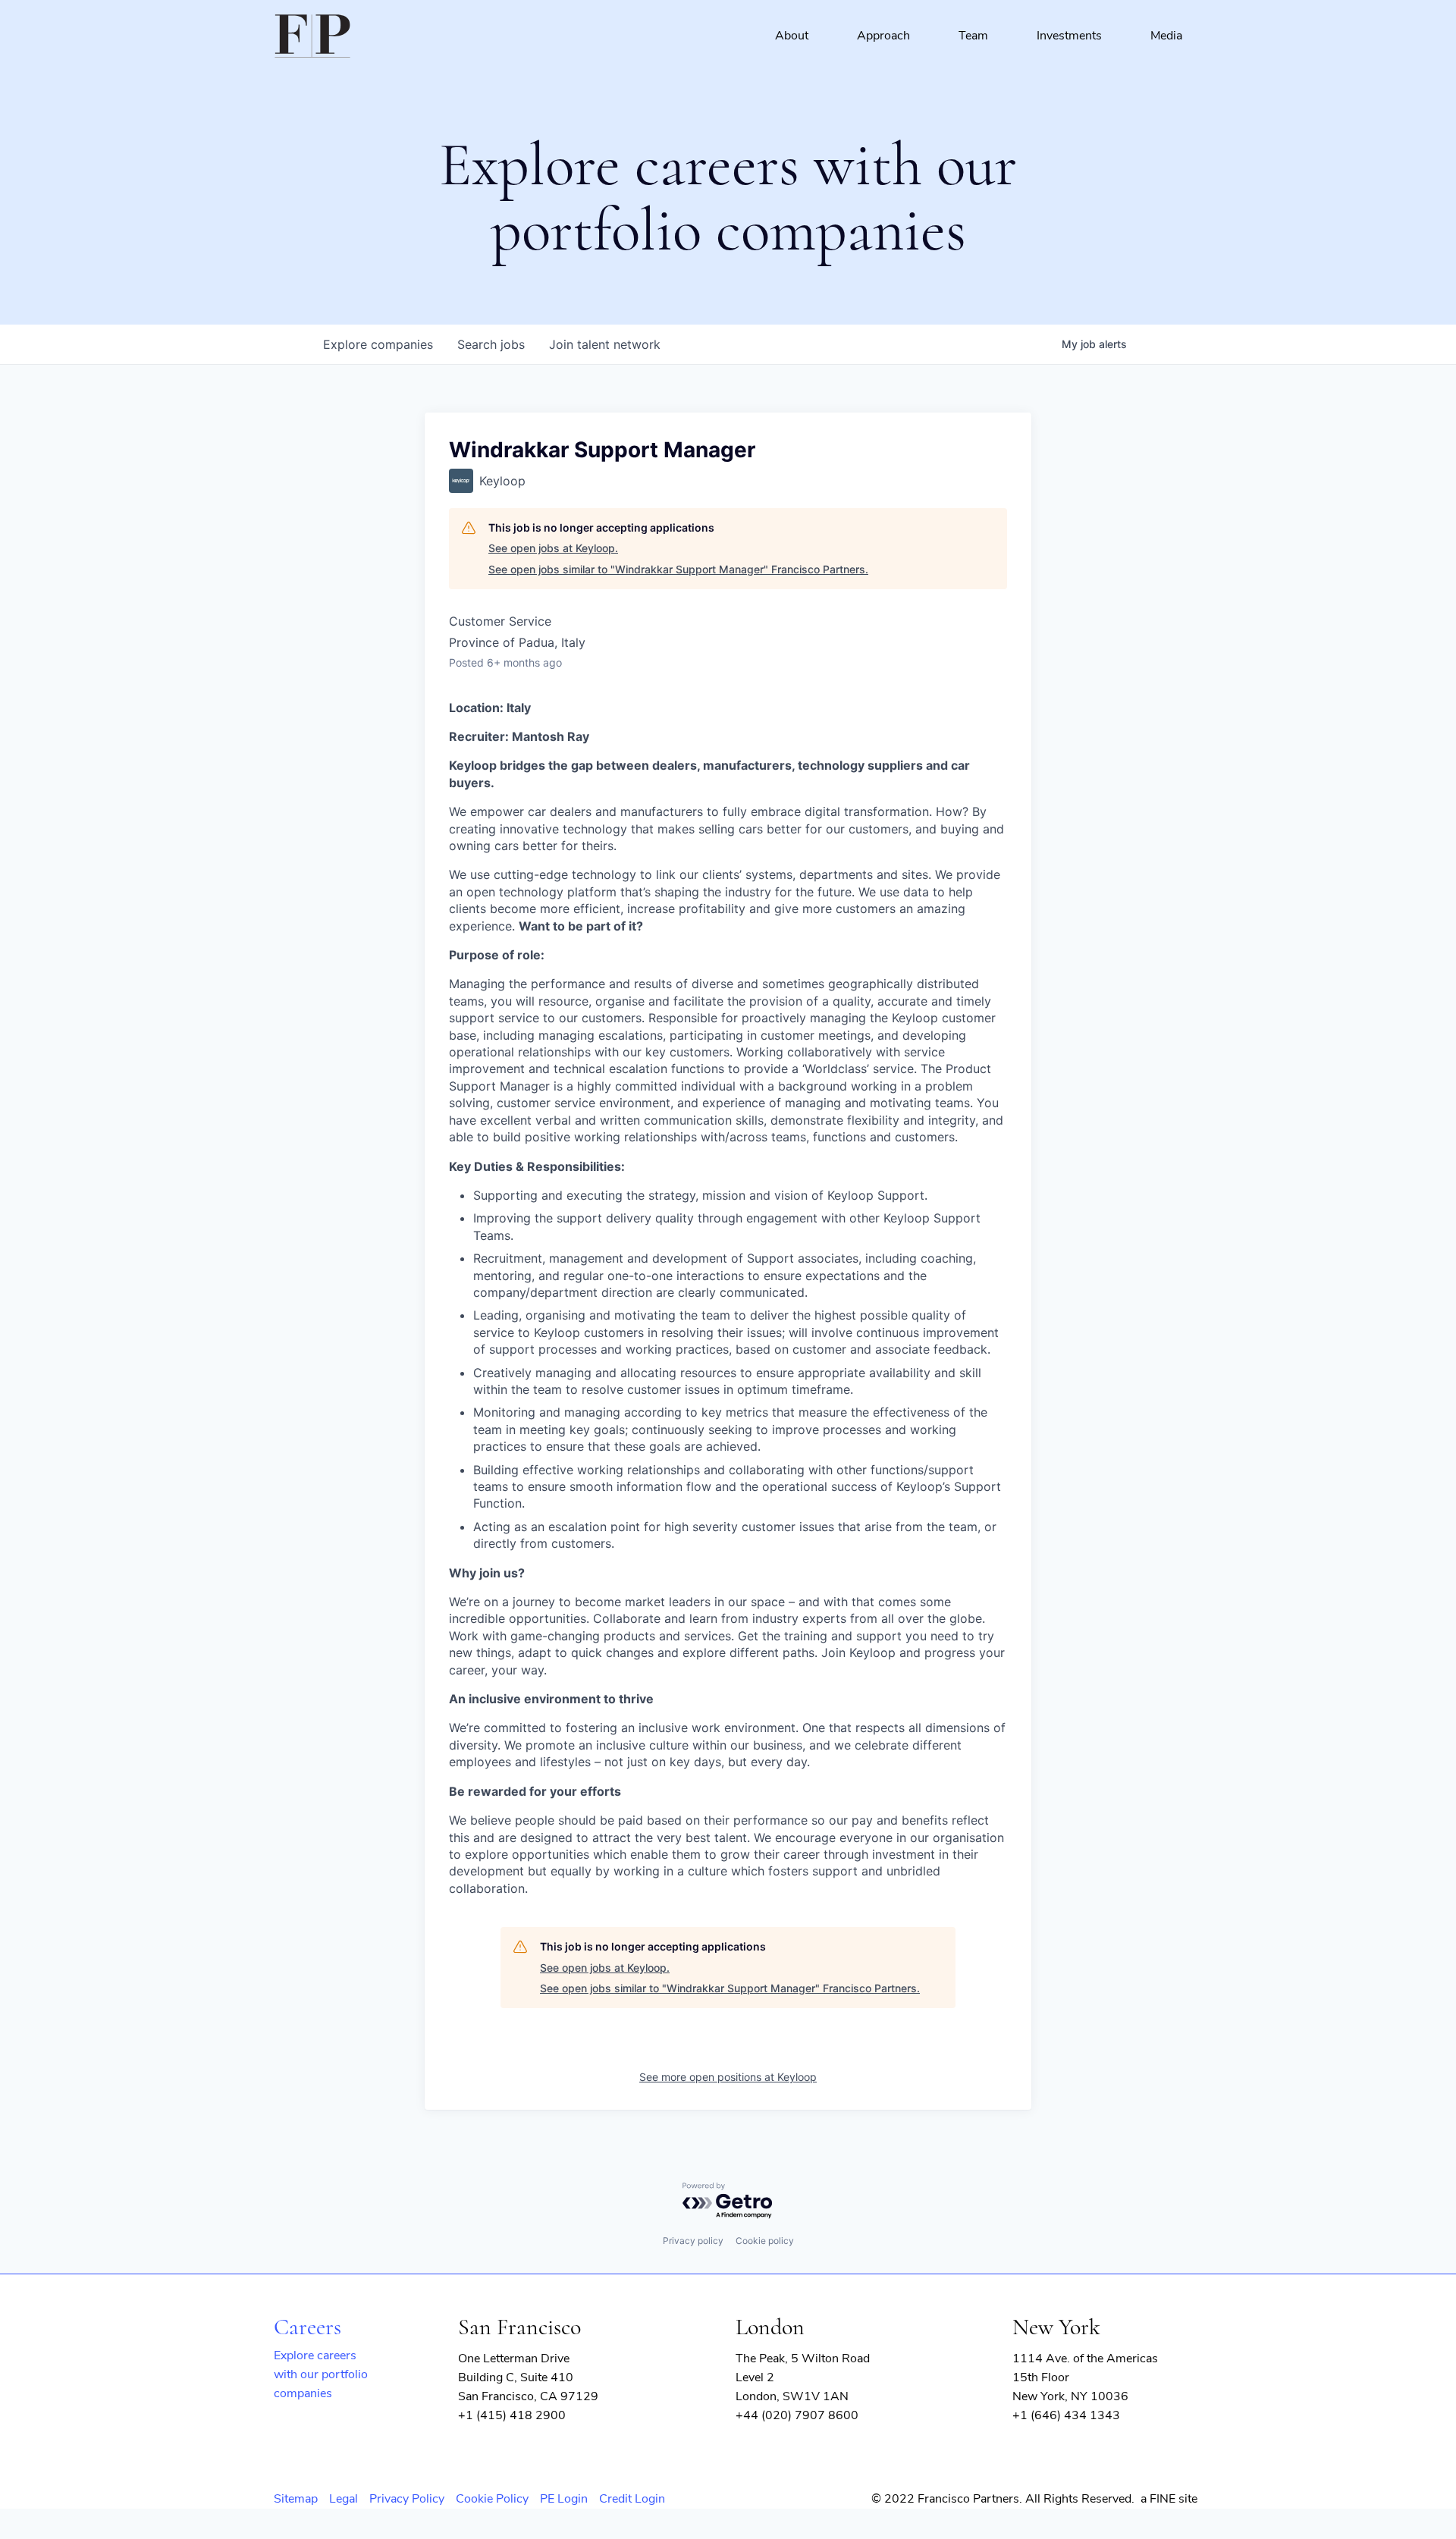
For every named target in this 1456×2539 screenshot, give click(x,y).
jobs (491, 344)
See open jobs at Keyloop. (553, 548)
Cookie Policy (492, 2499)
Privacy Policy (407, 2499)
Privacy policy (693, 2241)
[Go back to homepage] (312, 36)
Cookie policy (765, 2241)
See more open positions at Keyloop (728, 2077)
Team (973, 36)
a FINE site (1169, 2499)
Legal (344, 2499)
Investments (1069, 36)
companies (378, 344)
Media (1166, 36)
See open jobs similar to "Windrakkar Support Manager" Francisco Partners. (678, 569)
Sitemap (296, 2499)
